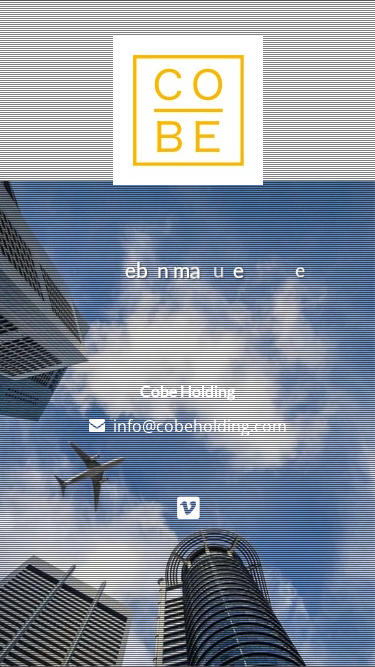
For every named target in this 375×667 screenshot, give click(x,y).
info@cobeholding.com (200, 426)
